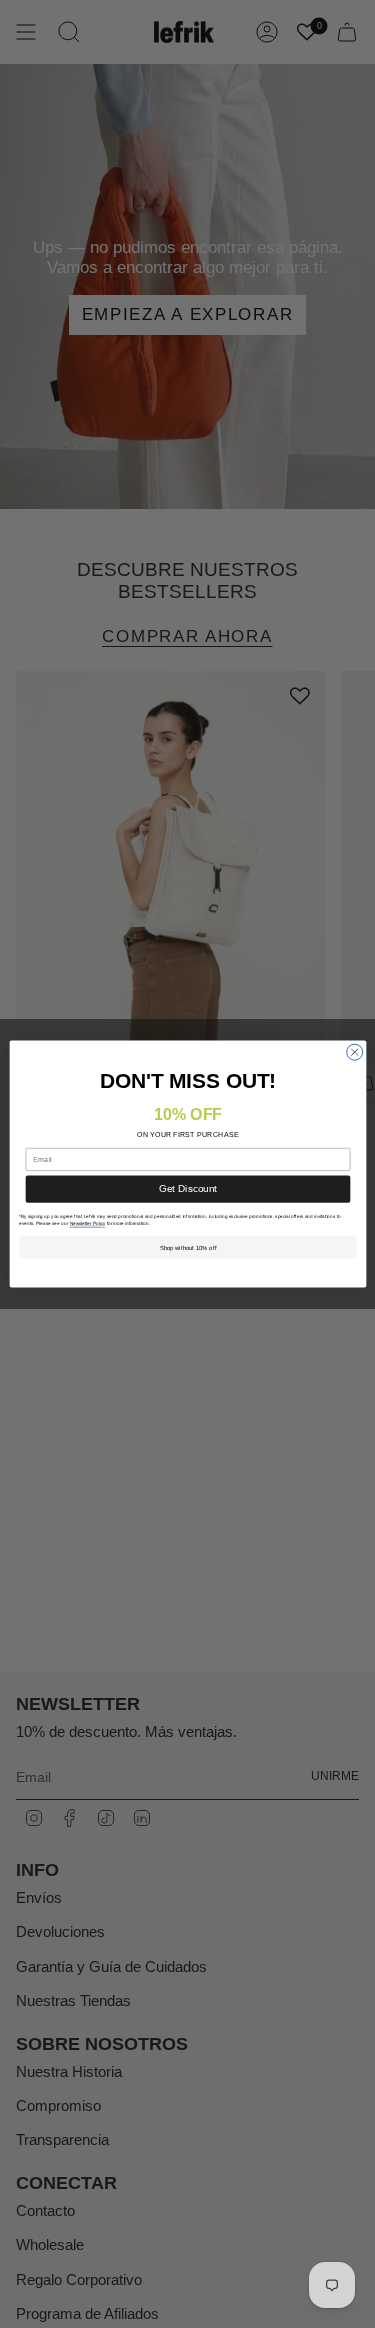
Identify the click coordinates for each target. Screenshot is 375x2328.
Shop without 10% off (187, 1247)
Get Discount (188, 1188)
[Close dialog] (354, 1052)
